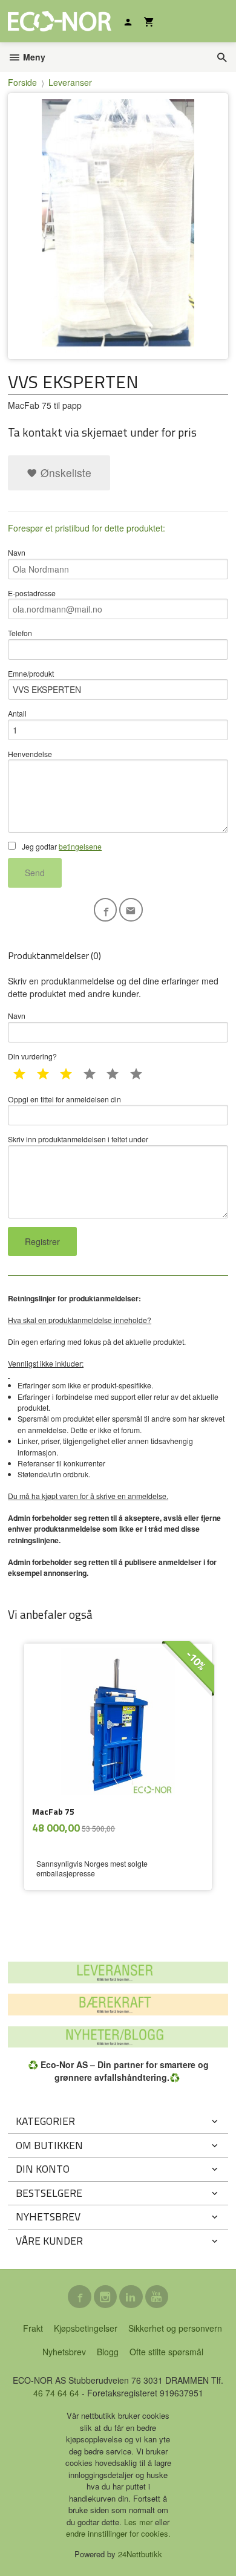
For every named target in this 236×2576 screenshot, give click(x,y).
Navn (17, 552)
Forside (22, 82)
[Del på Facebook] (106, 910)
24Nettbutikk (140, 2554)
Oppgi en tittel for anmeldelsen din (64, 1099)
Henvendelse (30, 754)
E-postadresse (32, 593)
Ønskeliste (64, 473)
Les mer (139, 2522)
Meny (33, 57)
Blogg (108, 2352)
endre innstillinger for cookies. (118, 2533)
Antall (17, 713)
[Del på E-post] (131, 910)
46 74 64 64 (56, 2393)
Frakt (33, 2328)
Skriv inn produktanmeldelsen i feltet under (78, 1139)
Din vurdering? (32, 1056)
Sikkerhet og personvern (175, 2328)
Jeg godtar (61, 846)
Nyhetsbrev (64, 2352)
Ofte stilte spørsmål (166, 2352)
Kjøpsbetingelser (86, 2328)
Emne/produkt (31, 673)
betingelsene (80, 846)
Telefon (20, 633)
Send (35, 873)
